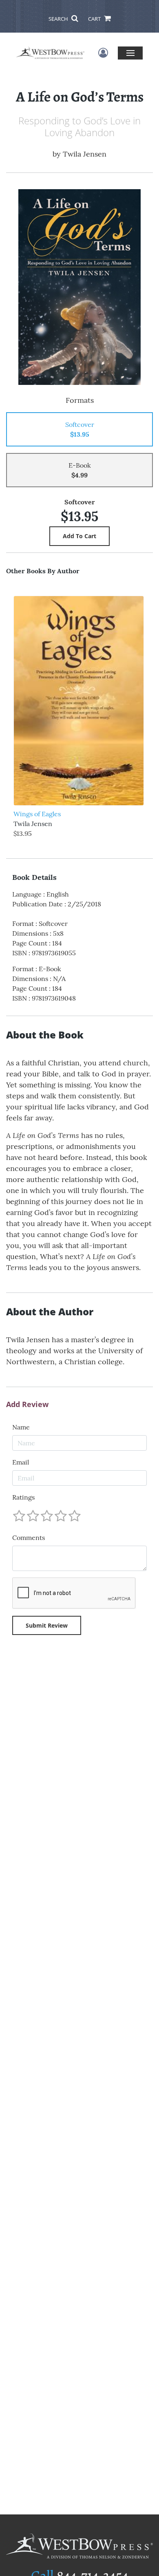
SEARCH (59, 19)
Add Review (27, 1405)
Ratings (23, 1497)
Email (21, 1462)
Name (21, 1427)
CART (95, 19)
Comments (29, 1538)
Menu (130, 53)
